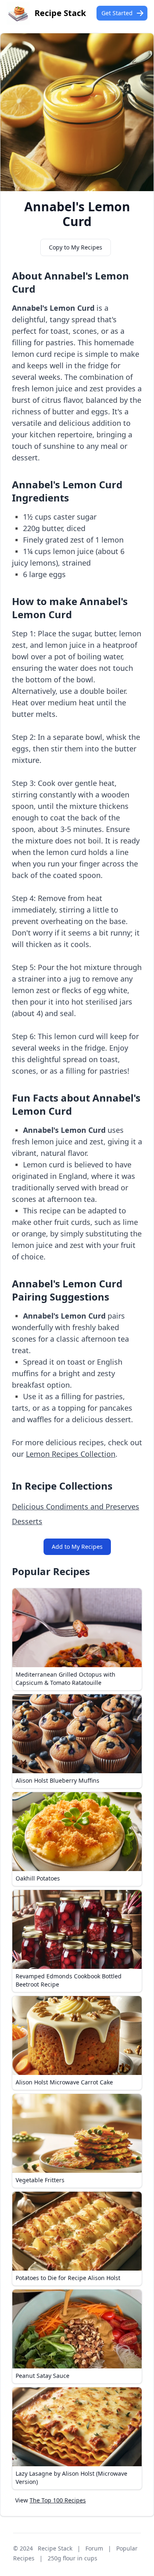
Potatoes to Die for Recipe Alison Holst (68, 2278)
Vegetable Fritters (40, 2180)
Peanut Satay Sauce (43, 2376)
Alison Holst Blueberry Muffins (57, 1780)
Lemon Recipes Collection (71, 1454)
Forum (94, 2548)
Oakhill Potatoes (38, 1878)
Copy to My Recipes (76, 247)
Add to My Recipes (77, 1547)
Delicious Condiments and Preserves (76, 1506)
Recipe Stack (55, 2548)
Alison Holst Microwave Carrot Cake (64, 2082)
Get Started (117, 13)
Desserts (27, 1521)
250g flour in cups (72, 2558)
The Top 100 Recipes (58, 2500)
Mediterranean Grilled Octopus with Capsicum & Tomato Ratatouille (66, 1678)
